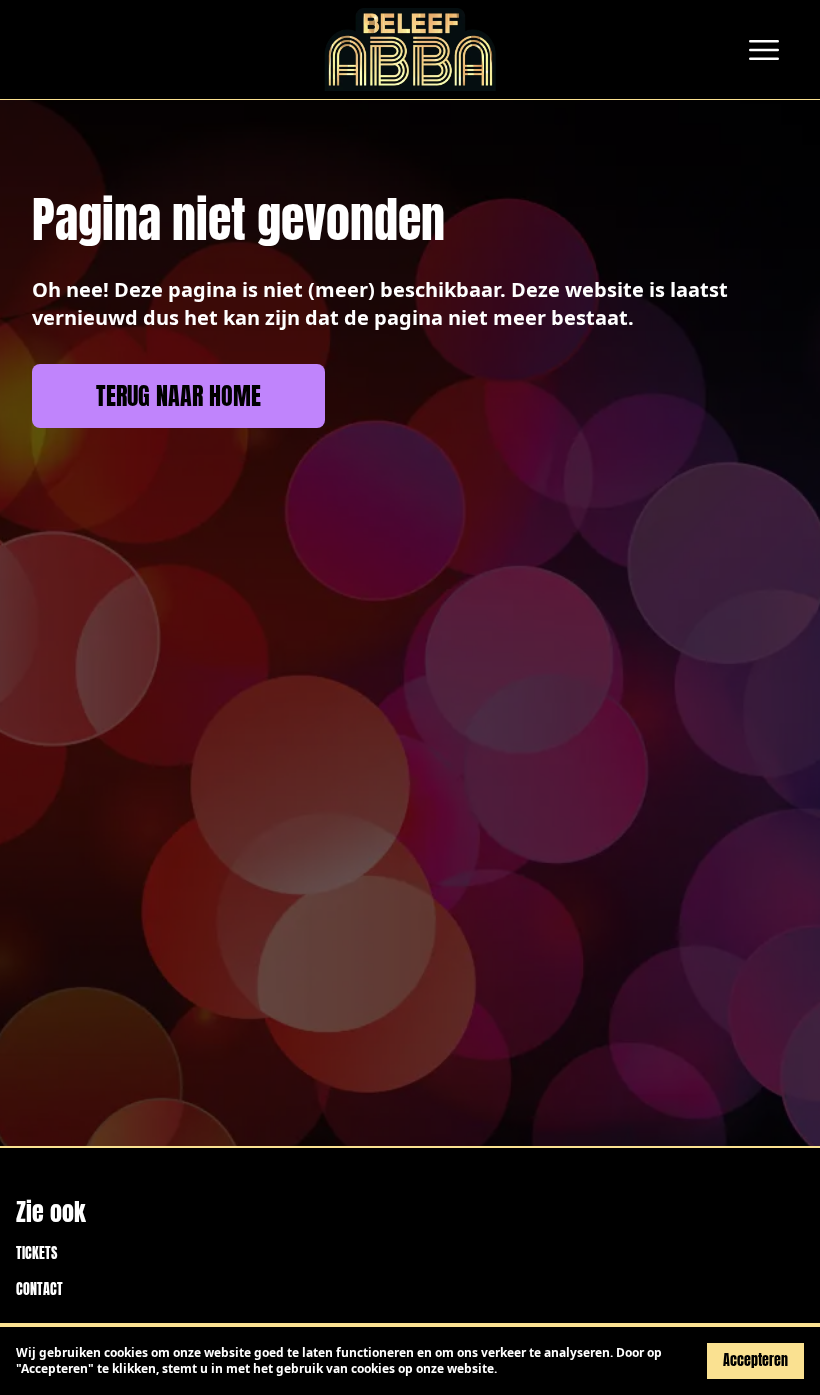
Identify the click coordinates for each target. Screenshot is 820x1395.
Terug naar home (178, 396)
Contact (39, 1290)
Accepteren (755, 1360)
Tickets (36, 1254)
